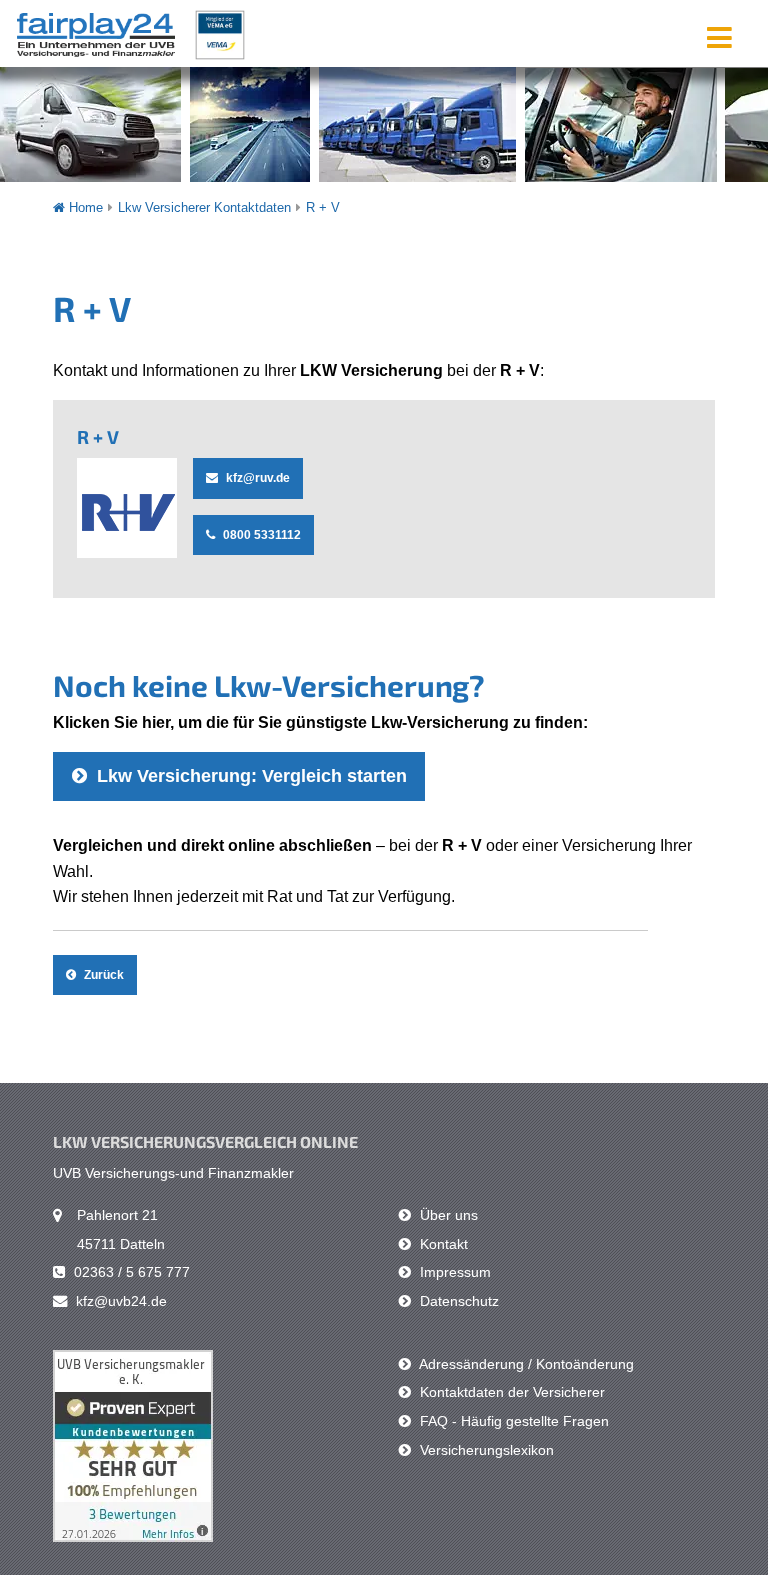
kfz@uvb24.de (119, 1301)
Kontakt (442, 1244)
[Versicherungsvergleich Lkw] (129, 32)
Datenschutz (457, 1301)
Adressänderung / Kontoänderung (525, 1364)
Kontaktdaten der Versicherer (510, 1392)
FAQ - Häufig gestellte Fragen (512, 1421)
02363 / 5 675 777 (130, 1272)
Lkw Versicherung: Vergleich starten (249, 776)
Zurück (102, 975)
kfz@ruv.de (256, 478)
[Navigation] (719, 36)
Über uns (447, 1215)
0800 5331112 (260, 535)
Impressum (453, 1272)
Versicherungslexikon (485, 1450)
